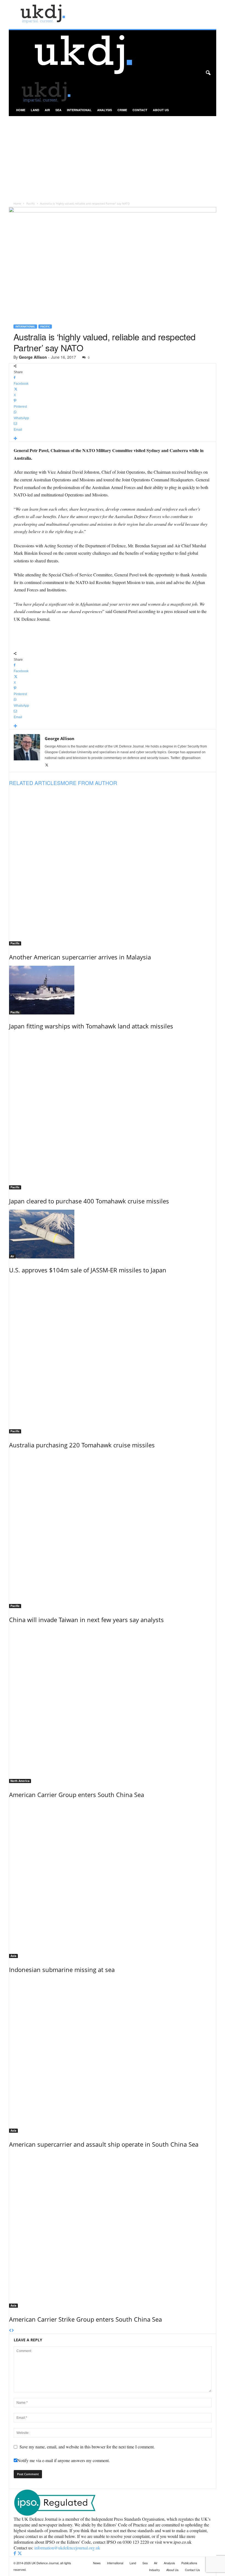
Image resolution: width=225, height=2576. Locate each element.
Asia (13, 1956)
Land (35, 110)
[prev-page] (10, 2331)
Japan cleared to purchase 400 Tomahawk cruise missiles (89, 1201)
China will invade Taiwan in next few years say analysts (86, 1620)
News (97, 2563)
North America (20, 1781)
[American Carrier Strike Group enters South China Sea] (113, 2230)
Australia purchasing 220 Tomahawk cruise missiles (82, 1445)
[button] (208, 73)
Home (21, 110)
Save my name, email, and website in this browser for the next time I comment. (87, 2447)
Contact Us (192, 2570)
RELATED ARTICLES (35, 783)
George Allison (33, 357)
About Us (161, 110)
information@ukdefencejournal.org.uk (67, 2548)
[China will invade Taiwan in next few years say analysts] (113, 1531)
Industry (154, 2570)
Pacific (31, 203)
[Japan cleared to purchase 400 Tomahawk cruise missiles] (113, 1112)
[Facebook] (15, 2553)
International (79, 110)
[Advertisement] (113, 157)
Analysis (105, 110)
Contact (140, 110)
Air (47, 110)
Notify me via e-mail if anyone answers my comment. (64, 2460)
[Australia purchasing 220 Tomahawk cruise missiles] (113, 1356)
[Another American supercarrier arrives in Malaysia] (113, 868)
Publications (189, 2563)
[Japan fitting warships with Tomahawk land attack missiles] (113, 990)
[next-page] (13, 2331)
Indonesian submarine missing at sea (62, 1970)
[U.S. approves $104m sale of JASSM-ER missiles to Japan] (113, 1234)
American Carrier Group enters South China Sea (77, 1795)
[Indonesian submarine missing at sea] (113, 1881)
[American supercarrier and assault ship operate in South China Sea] (113, 2056)
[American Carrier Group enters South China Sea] (113, 1706)
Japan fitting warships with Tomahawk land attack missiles (91, 1026)
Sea (58, 110)
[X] (47, 765)
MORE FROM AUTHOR (89, 783)
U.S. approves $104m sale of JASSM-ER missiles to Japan (88, 1270)
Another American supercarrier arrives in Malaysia (80, 957)
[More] (113, 439)
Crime (122, 110)
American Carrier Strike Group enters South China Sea (85, 2319)
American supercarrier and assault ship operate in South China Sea (104, 2144)
